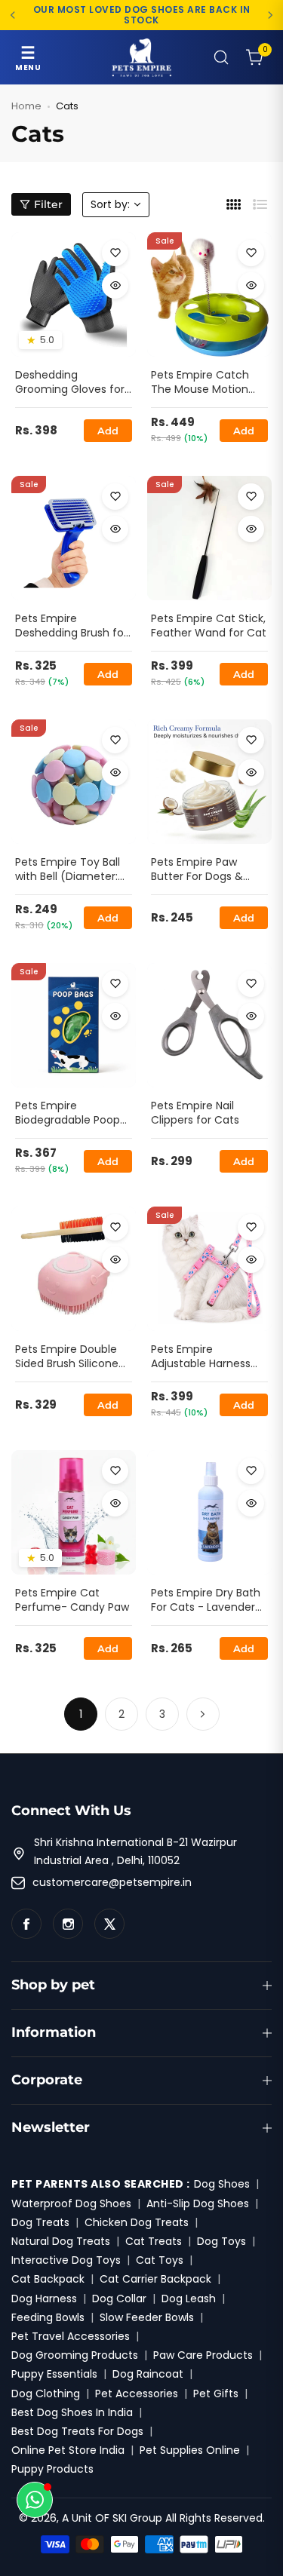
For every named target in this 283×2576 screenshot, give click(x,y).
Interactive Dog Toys (66, 2260)
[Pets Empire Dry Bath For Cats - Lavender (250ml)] (209, 1512)
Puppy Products (52, 2469)
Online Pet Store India (68, 2450)
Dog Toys (221, 2241)
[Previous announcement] (13, 15)
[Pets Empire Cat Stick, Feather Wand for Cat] (209, 538)
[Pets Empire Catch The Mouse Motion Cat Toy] (209, 294)
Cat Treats (154, 2241)
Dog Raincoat (148, 2374)
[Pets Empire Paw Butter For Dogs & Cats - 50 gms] (209, 782)
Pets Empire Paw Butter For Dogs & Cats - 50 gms (197, 870)
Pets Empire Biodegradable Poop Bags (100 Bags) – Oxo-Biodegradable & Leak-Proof (72, 1114)
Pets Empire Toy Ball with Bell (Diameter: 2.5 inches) (68, 870)
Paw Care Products (203, 2355)
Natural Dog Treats (61, 2241)
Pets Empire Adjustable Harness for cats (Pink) (201, 1357)
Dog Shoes (222, 2184)
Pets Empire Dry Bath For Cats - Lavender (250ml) (206, 1601)
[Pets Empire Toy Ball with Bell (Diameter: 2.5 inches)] (74, 782)
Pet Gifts (216, 2394)
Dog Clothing (46, 2394)
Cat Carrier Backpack (155, 2279)
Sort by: (110, 204)
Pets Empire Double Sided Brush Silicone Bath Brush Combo (67, 1357)
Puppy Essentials (54, 2374)
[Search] (221, 57)
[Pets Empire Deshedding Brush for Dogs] (74, 538)
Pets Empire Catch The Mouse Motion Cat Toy (200, 383)
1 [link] (81, 1714)
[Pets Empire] (142, 57)
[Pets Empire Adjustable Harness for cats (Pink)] (209, 1269)
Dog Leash (189, 2298)
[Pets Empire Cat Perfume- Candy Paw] (74, 1512)
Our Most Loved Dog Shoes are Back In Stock (142, 15)
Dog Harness (44, 2298)
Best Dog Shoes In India (72, 2412)
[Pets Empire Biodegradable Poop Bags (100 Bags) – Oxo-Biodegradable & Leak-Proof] (74, 1025)
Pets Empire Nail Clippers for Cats (195, 1113)
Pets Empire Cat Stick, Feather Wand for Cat (209, 626)
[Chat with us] (35, 2500)
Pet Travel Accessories (71, 2336)
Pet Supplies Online (190, 2450)
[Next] (203, 1714)
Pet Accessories (137, 2394)
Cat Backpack (48, 2279)
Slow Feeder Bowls (147, 2317)
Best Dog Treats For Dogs (77, 2431)
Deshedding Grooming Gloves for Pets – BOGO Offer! (70, 383)
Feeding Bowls (48, 2317)
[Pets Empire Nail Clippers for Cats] (209, 1025)
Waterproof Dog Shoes (71, 2203)
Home (26, 106)
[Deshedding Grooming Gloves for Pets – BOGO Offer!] (74, 294)
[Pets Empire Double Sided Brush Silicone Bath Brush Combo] (74, 1269)
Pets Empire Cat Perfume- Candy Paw (72, 1601)
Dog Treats (40, 2222)
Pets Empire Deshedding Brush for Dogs (71, 627)
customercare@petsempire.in (112, 1882)
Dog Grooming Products (75, 2355)
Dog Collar (119, 2298)
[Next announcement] (270, 15)
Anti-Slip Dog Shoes (198, 2203)
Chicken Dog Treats (137, 2222)
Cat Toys (160, 2260)
